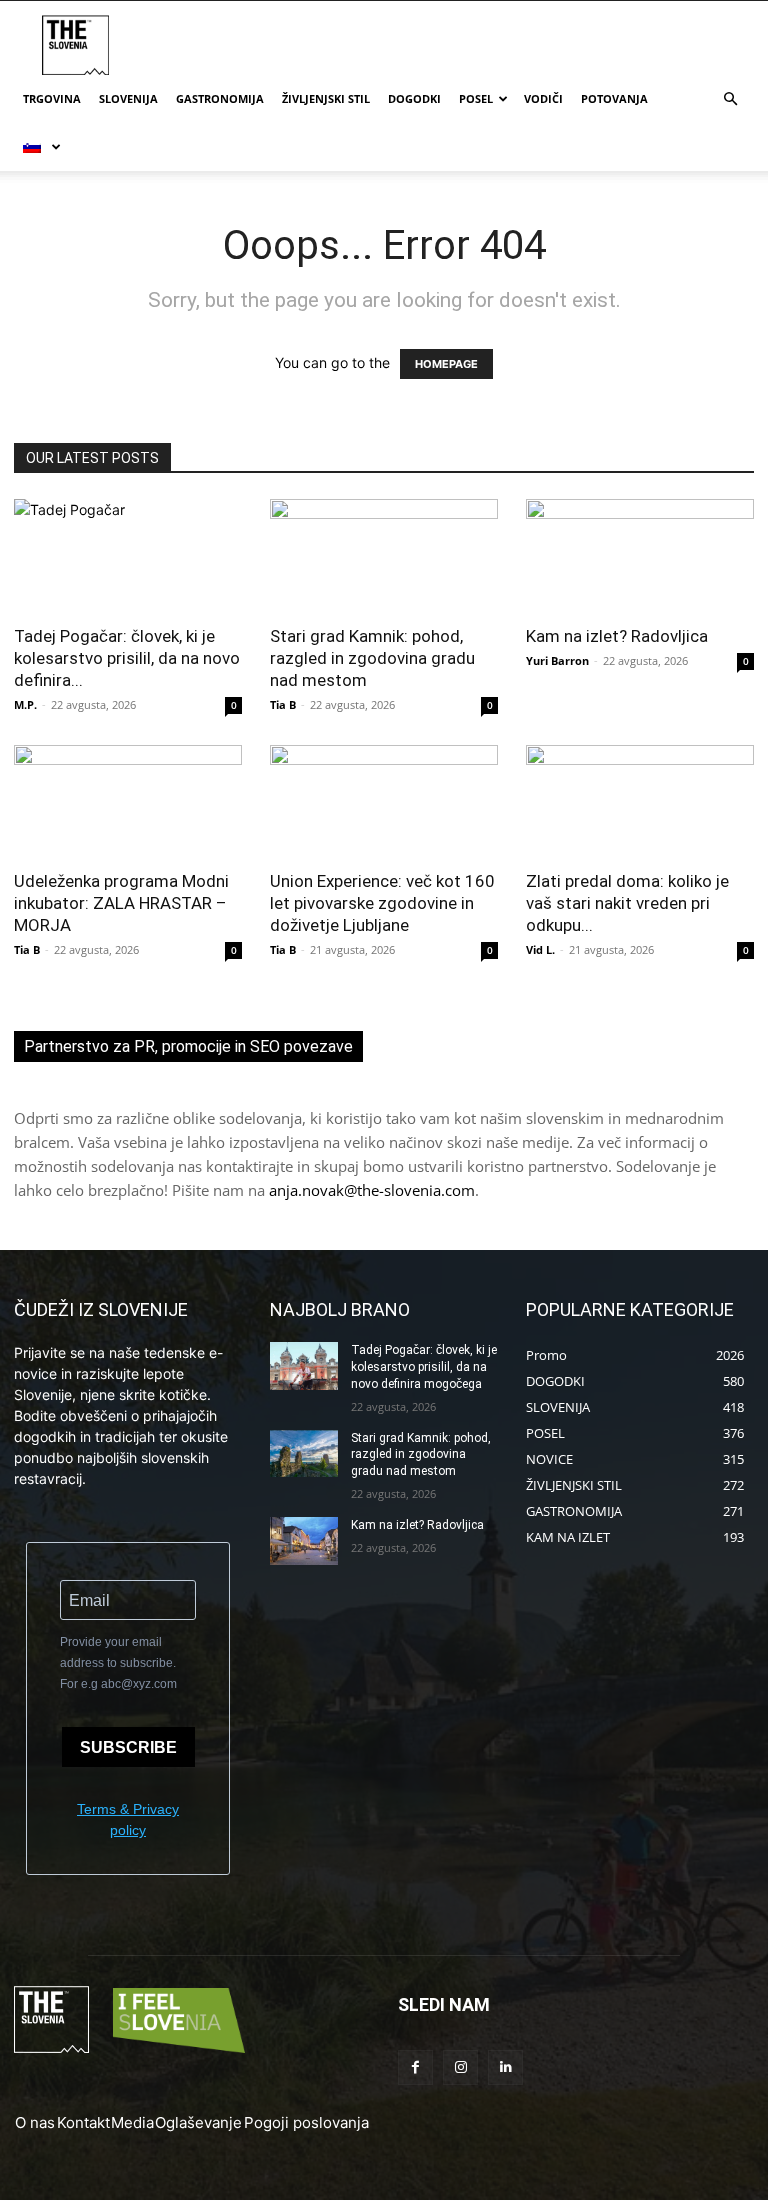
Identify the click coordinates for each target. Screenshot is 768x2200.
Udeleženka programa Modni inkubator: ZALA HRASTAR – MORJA (121, 903)
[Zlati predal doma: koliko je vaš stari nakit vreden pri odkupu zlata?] (640, 801)
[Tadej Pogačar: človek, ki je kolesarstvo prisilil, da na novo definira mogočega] (128, 555)
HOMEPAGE (446, 364)
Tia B (283, 704)
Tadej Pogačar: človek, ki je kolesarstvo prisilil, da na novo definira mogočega (424, 1367)
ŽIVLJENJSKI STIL (326, 98)
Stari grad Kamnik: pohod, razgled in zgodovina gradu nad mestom (372, 658)
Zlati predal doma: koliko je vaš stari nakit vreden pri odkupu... (627, 903)
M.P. (25, 704)
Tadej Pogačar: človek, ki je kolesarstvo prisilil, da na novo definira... (127, 658)
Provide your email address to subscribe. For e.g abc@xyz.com (118, 1663)
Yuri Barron (557, 660)
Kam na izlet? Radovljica (617, 636)
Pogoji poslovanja (306, 2122)
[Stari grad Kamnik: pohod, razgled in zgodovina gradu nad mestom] (384, 555)
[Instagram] (460, 2067)
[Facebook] (415, 2067)
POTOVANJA (614, 98)
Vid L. (540, 949)
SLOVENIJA (128, 98)
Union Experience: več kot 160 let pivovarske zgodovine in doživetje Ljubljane (382, 903)
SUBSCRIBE (128, 1747)
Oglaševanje (198, 2122)
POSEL (476, 98)
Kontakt (83, 2122)
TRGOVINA (52, 98)
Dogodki (414, 98)
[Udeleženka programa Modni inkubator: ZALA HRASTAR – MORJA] (128, 801)
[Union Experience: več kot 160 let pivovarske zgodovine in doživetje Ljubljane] (384, 801)
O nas (35, 2122)
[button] (730, 99)
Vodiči (543, 98)
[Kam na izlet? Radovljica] (640, 555)
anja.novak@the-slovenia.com (372, 1190)
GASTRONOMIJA (220, 98)
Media (132, 2122)
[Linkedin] (505, 2067)
